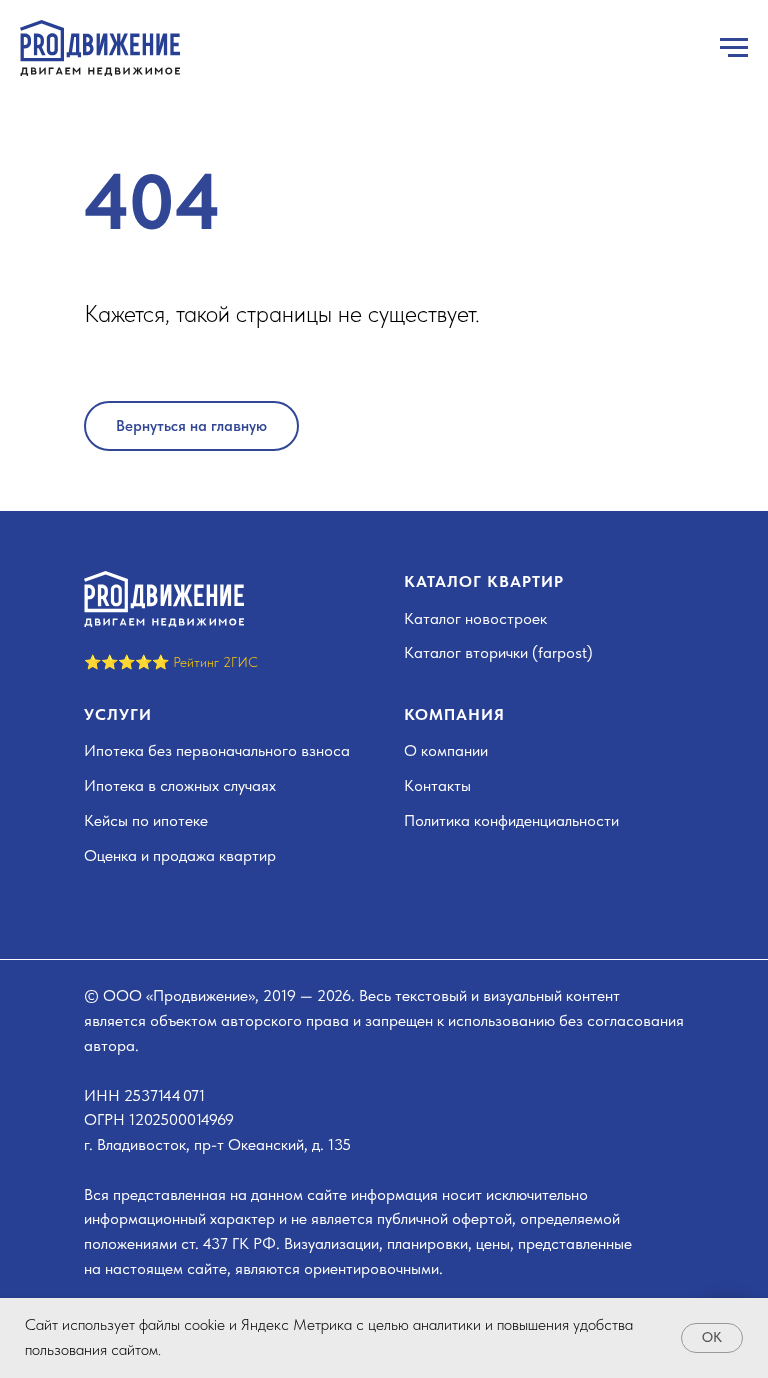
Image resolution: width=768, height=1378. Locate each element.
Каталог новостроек (475, 618)
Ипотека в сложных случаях (180, 785)
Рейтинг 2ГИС (215, 662)
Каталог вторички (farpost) (498, 652)
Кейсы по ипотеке (146, 820)
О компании (446, 750)
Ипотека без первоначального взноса (217, 750)
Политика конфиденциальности (511, 820)
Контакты (437, 785)
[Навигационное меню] (734, 48)
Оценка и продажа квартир (180, 855)
